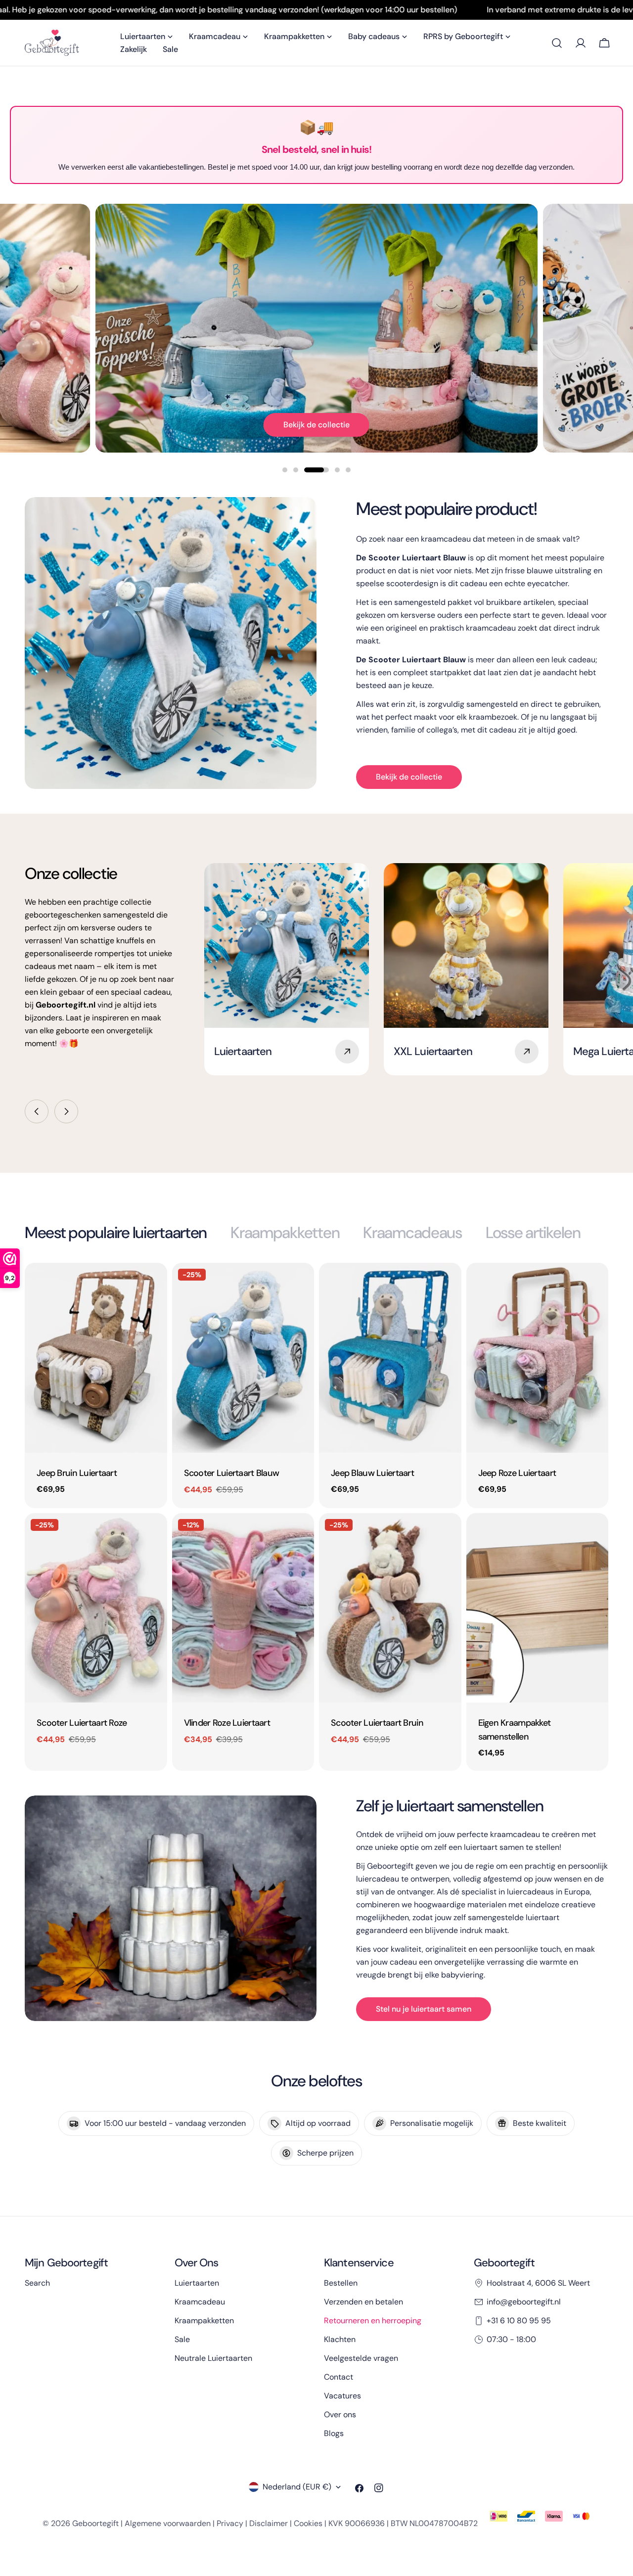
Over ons (340, 2415)
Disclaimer (269, 2523)
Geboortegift (95, 2523)
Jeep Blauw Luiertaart (372, 1473)
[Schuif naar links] (37, 1111)
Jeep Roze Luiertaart (517, 1473)
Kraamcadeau (200, 2302)
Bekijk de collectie (316, 425)
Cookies (308, 2523)
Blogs (334, 2433)
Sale (182, 2339)
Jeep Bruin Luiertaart (77, 1473)
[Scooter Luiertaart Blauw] (243, 1357)
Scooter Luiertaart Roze (82, 1723)
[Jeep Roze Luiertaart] (538, 1357)
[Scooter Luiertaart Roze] (96, 1608)
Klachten (340, 2339)
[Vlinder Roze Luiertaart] (243, 1608)
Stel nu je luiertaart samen (424, 2009)
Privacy (230, 2523)
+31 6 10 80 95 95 (519, 2321)
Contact (339, 2377)
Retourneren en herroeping (373, 2321)
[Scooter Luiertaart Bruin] (390, 1608)
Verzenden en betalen (363, 2302)
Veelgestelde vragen (361, 2358)
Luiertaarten (197, 2283)
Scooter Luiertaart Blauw (232, 1473)
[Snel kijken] (153, 1285)
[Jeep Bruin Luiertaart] (96, 1357)
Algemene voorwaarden (168, 2523)
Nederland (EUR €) (297, 2487)
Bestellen (341, 2283)
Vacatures (342, 2396)
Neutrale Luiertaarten (213, 2358)
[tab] (116, 1233)
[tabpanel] (316, 1517)
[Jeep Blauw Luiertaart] (390, 1357)
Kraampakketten (204, 2321)
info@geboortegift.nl (524, 2302)
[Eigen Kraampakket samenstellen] (538, 1608)
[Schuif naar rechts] (66, 1111)
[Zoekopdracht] (557, 43)
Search (37, 2283)
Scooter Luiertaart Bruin (377, 1723)
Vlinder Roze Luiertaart (227, 1723)
